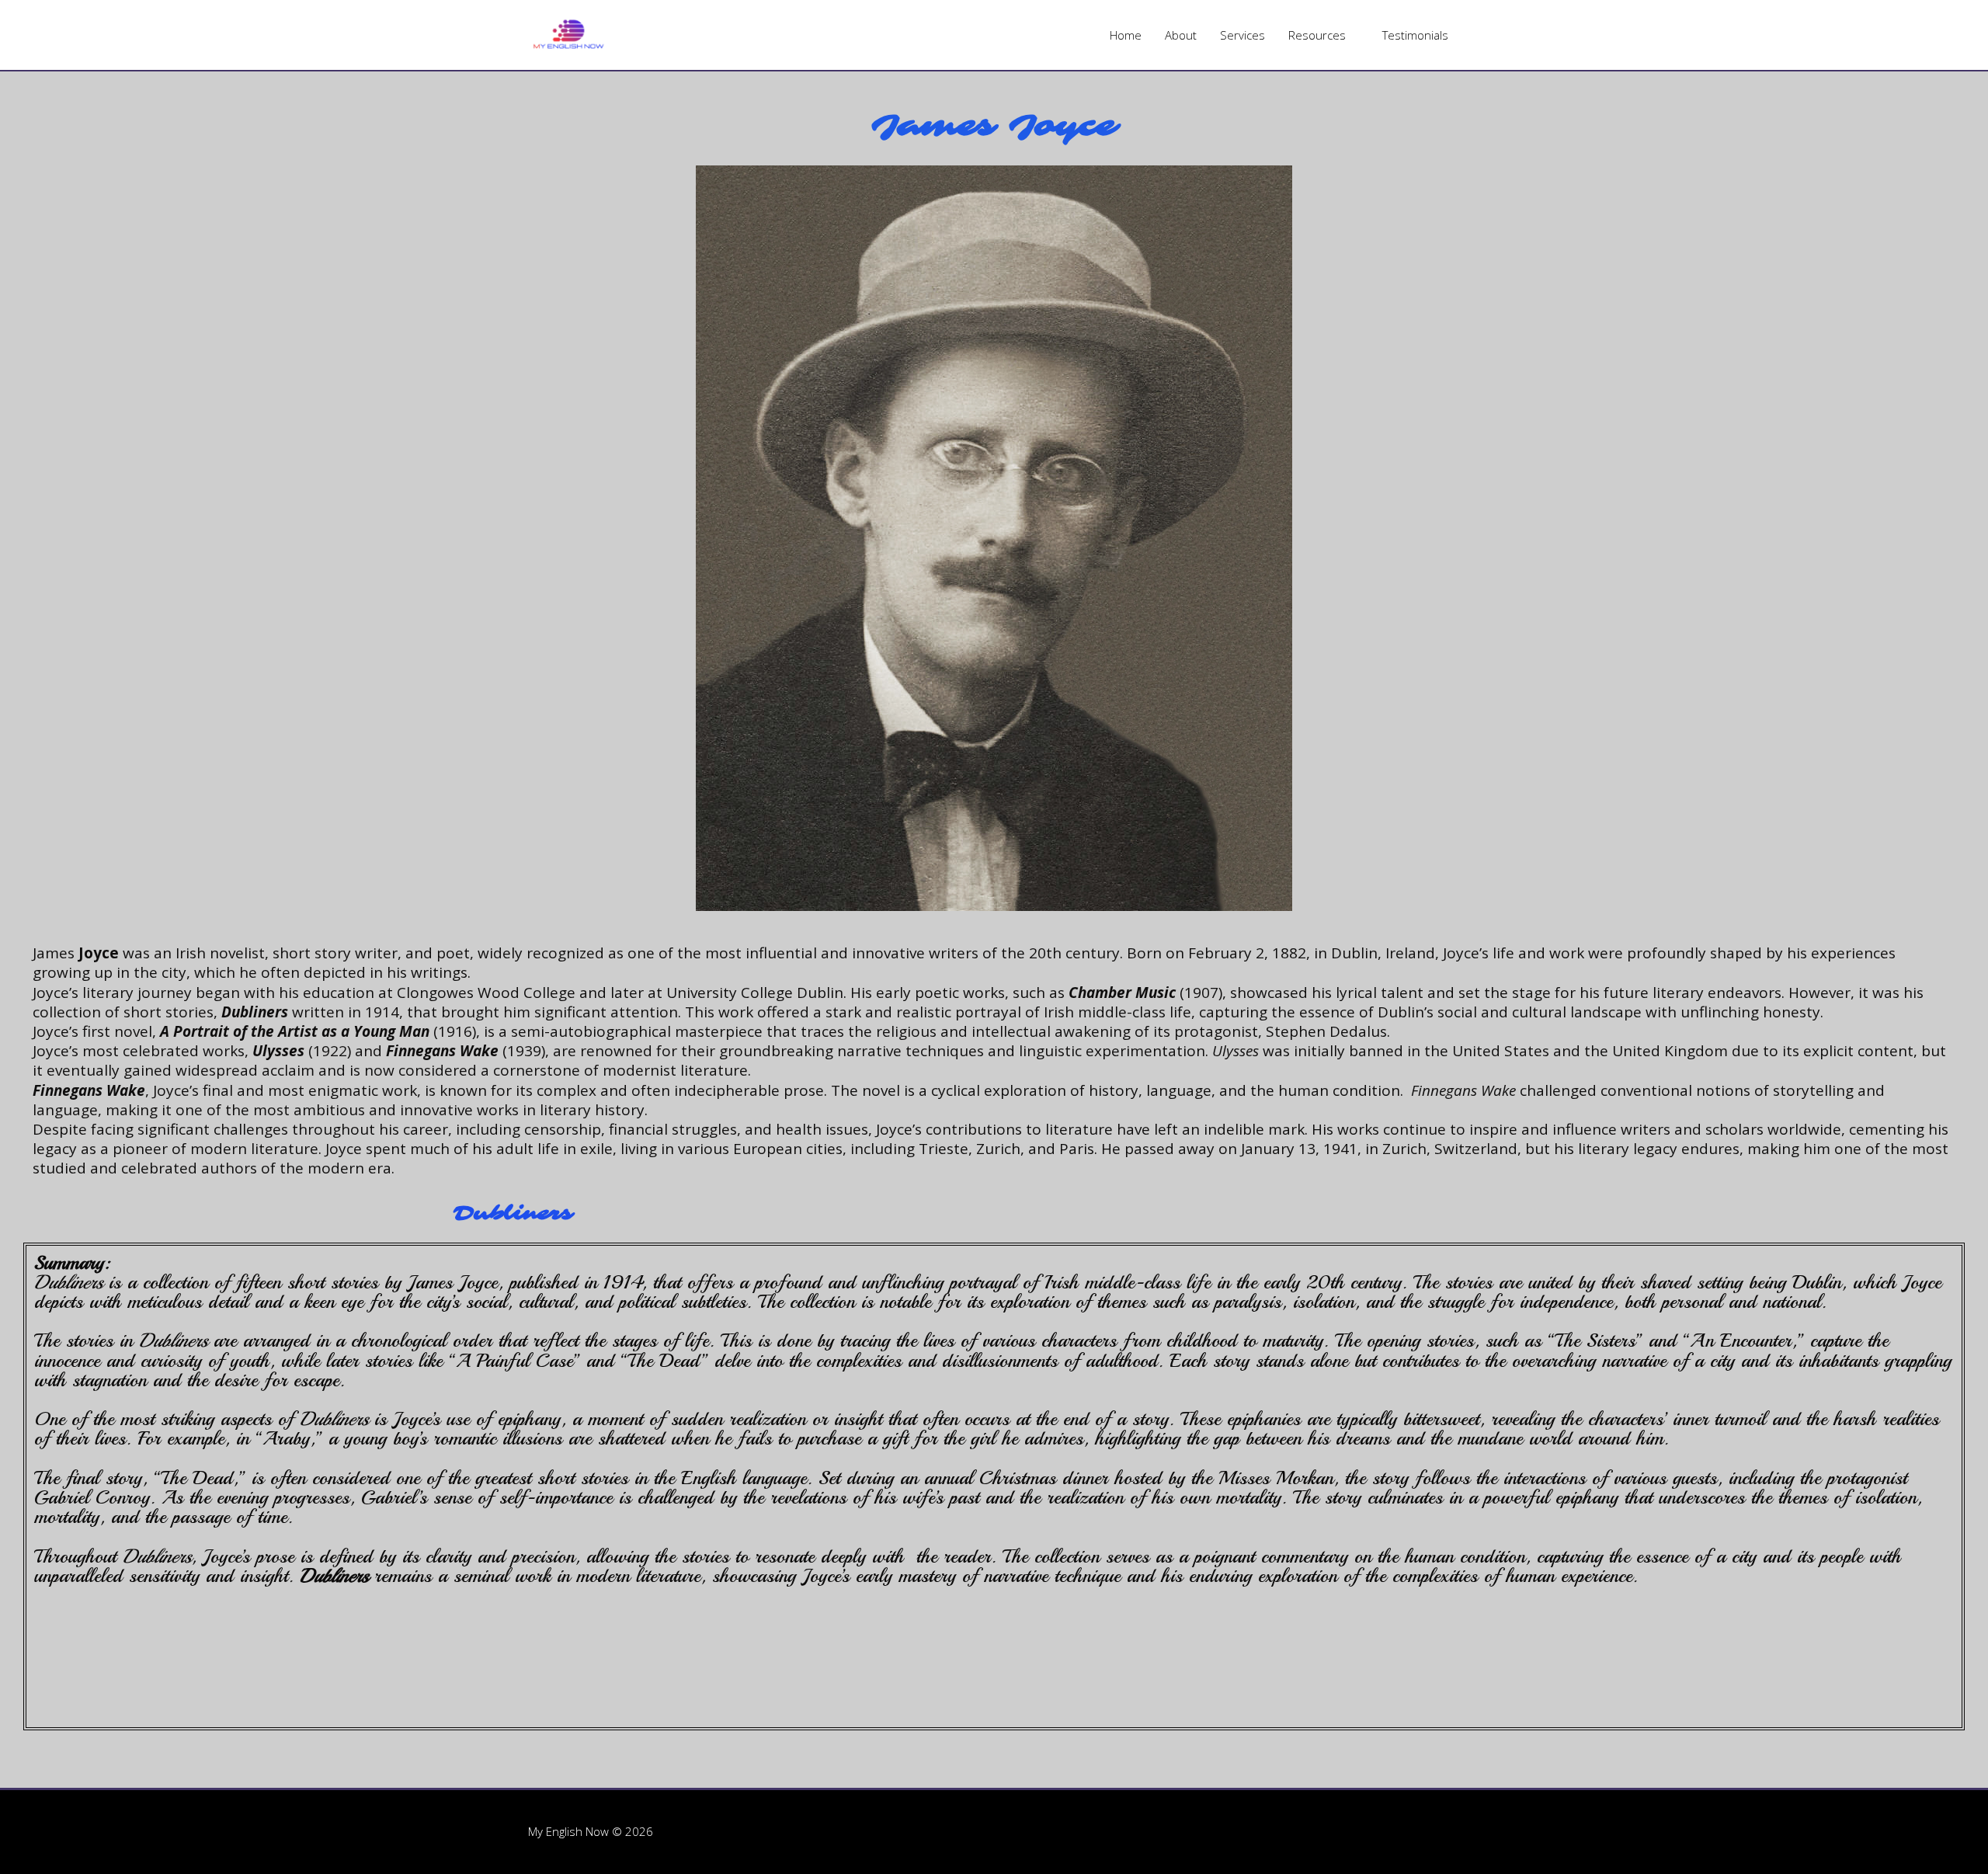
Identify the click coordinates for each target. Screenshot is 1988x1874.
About (1181, 35)
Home (1126, 35)
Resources (1317, 35)
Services (1242, 35)
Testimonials (1415, 35)
